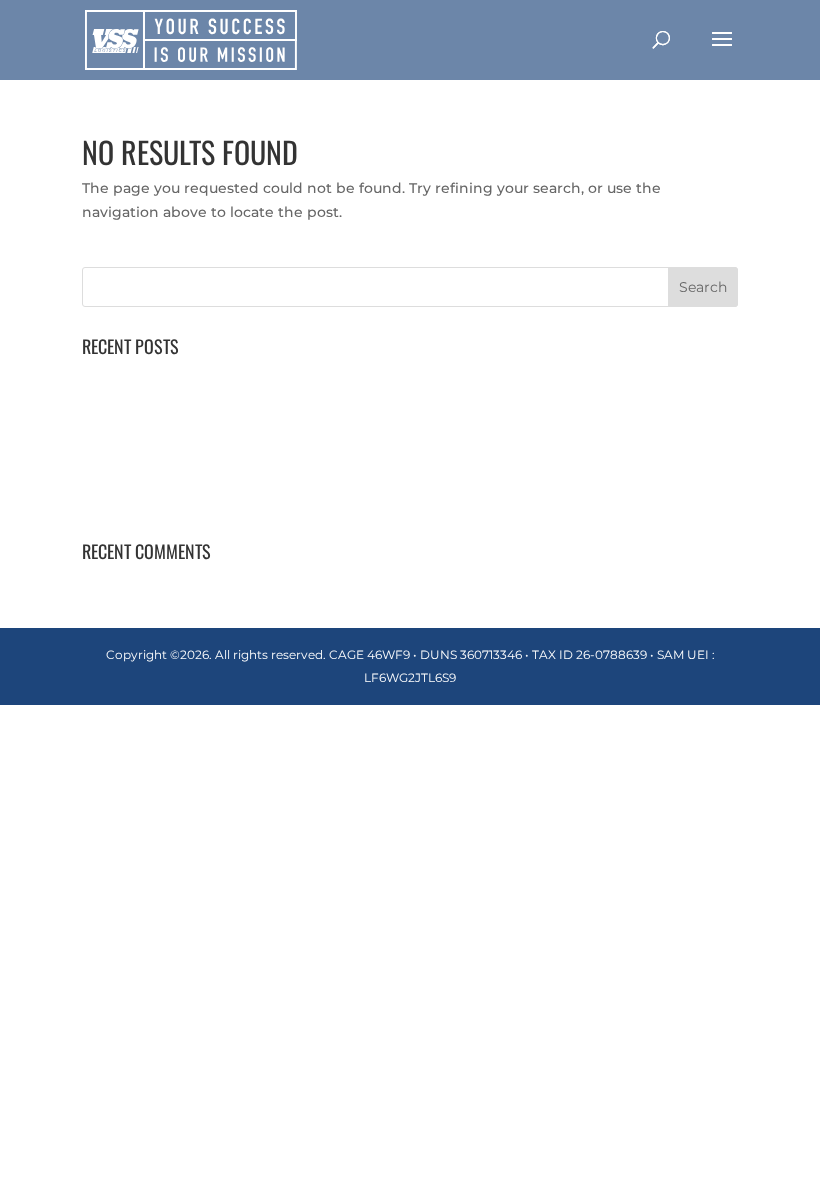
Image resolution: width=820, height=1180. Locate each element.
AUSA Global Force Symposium (194, 406)
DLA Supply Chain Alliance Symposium (222, 499)
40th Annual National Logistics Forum (218, 376)
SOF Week (120, 437)
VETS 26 (110, 468)
